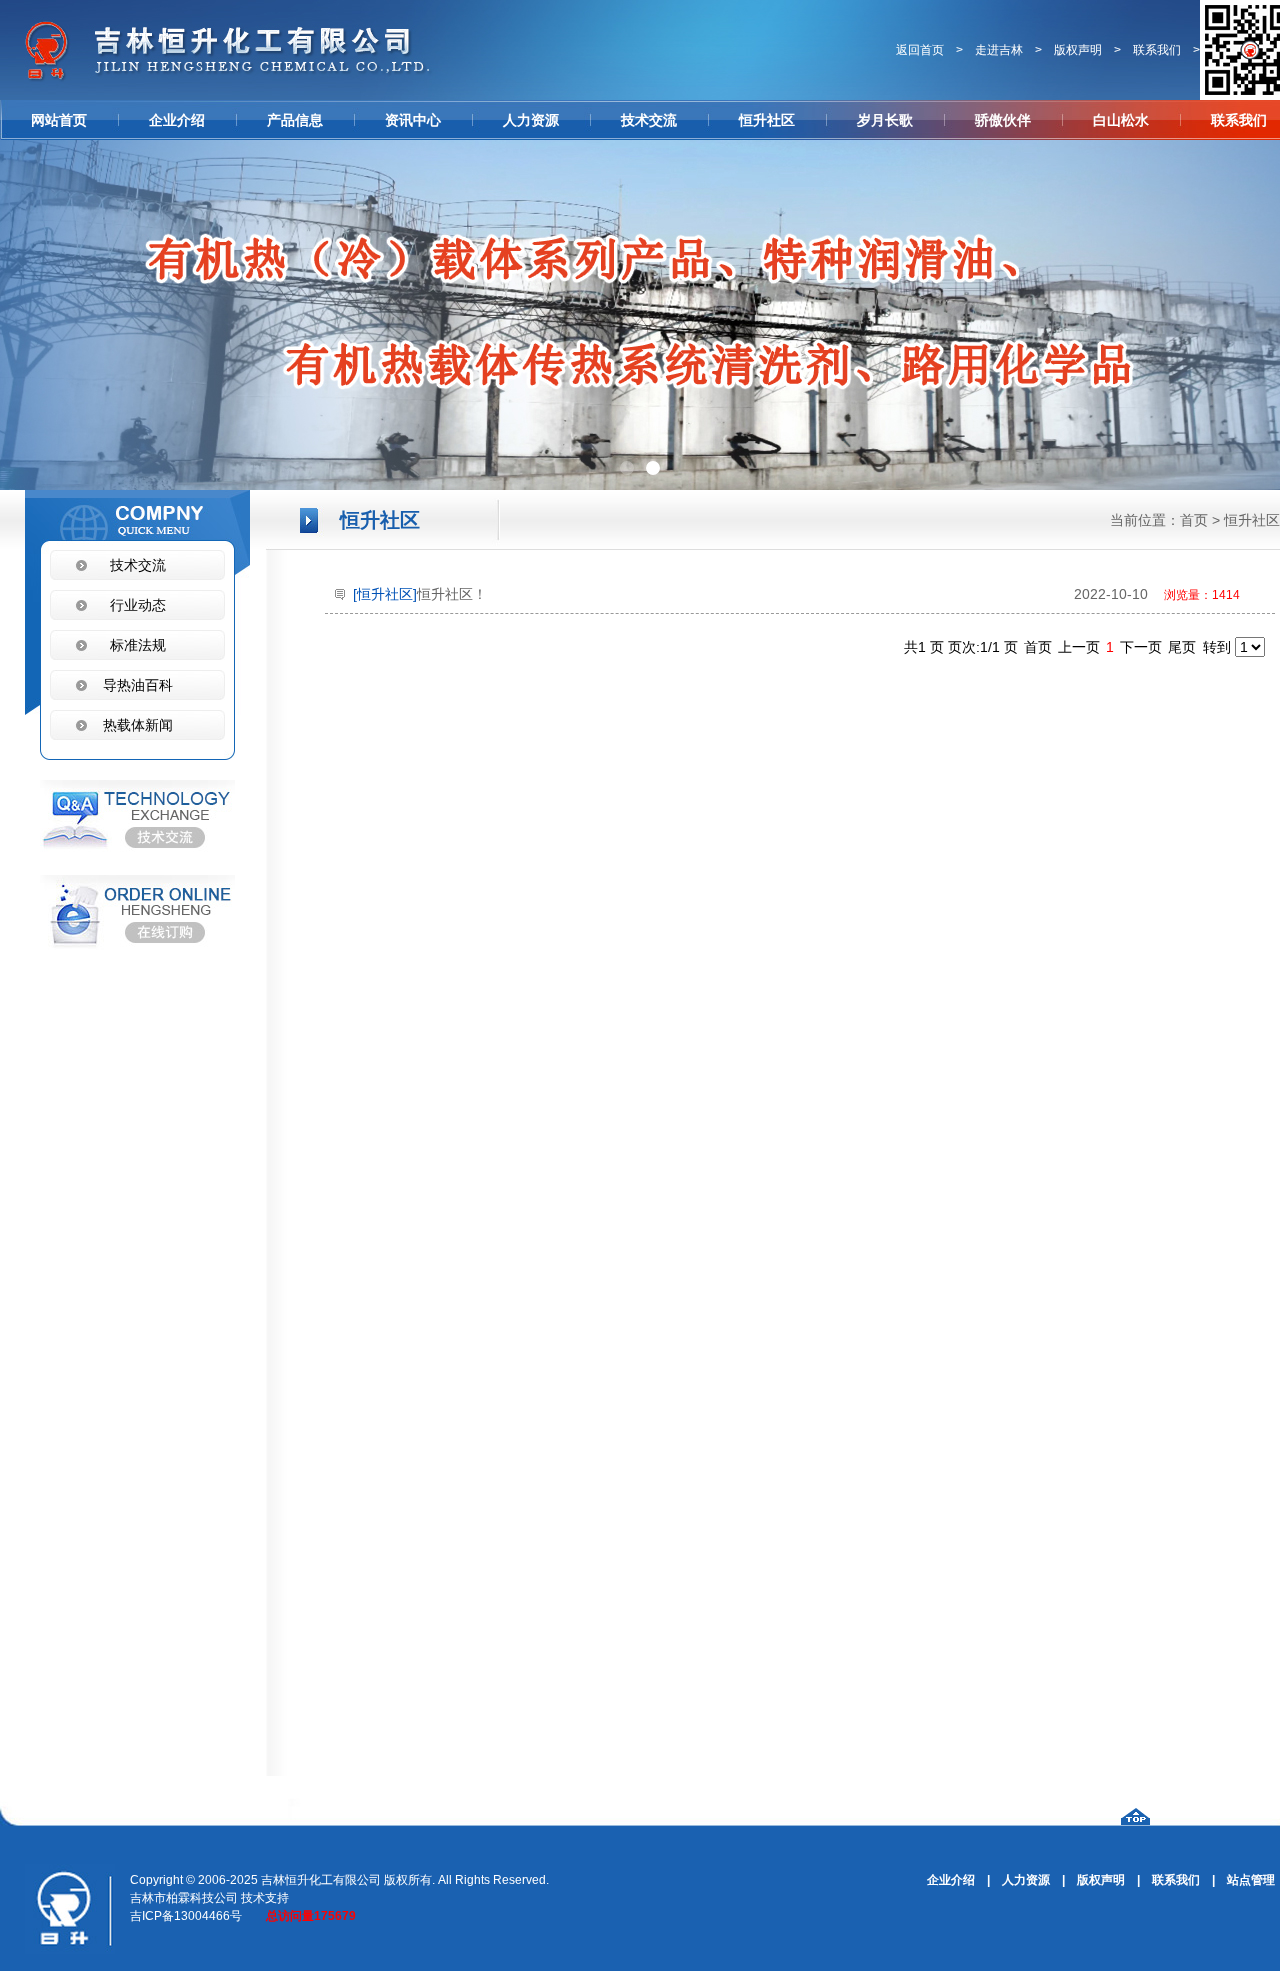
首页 (1194, 520)
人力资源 (531, 120)
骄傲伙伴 (1003, 120)
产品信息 (295, 120)
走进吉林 (999, 50)
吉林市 (148, 1898)
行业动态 (138, 605)
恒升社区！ (796, 594)
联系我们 (1157, 50)
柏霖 (178, 1898)
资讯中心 (413, 120)
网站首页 (59, 120)
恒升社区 (767, 120)
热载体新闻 (138, 725)
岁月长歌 (885, 120)
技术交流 (649, 120)
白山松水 (1121, 120)
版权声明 (1078, 50)
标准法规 (138, 645)
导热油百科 (138, 685)
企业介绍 (177, 120)
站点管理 (1251, 1880)
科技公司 (214, 1898)
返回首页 (920, 50)
